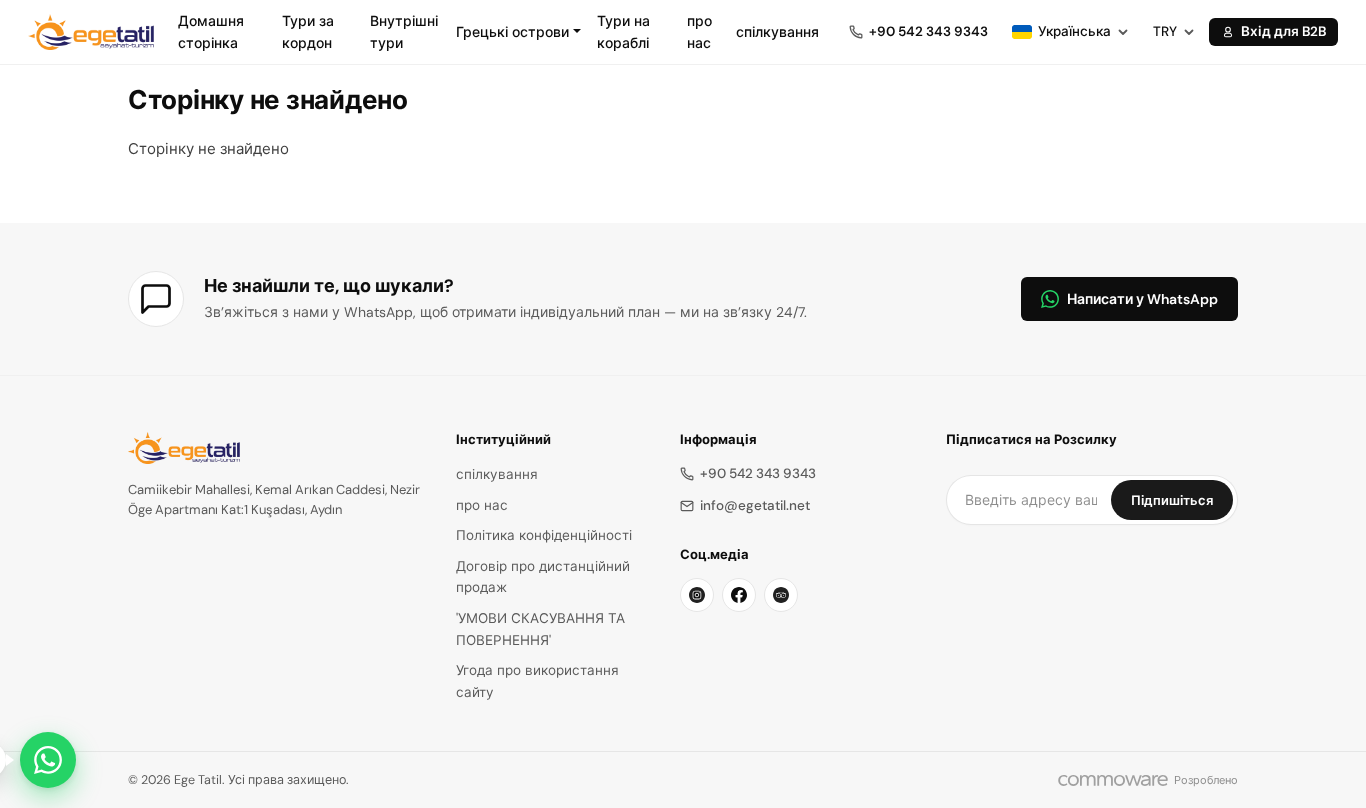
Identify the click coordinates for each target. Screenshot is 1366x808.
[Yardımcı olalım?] (48, 760)
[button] (518, 32)
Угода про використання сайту (537, 681)
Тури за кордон (308, 32)
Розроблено (1206, 780)
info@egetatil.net (755, 505)
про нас (699, 32)
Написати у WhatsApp (1142, 299)
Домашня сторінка (211, 32)
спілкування (777, 32)
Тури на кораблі (623, 32)
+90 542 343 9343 (758, 473)
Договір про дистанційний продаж (543, 577)
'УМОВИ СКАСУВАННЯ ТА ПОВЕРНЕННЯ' (540, 629)
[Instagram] (697, 595)
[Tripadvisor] (781, 595)
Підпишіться (1172, 500)
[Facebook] (739, 595)
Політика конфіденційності (544, 535)
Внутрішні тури (404, 32)
